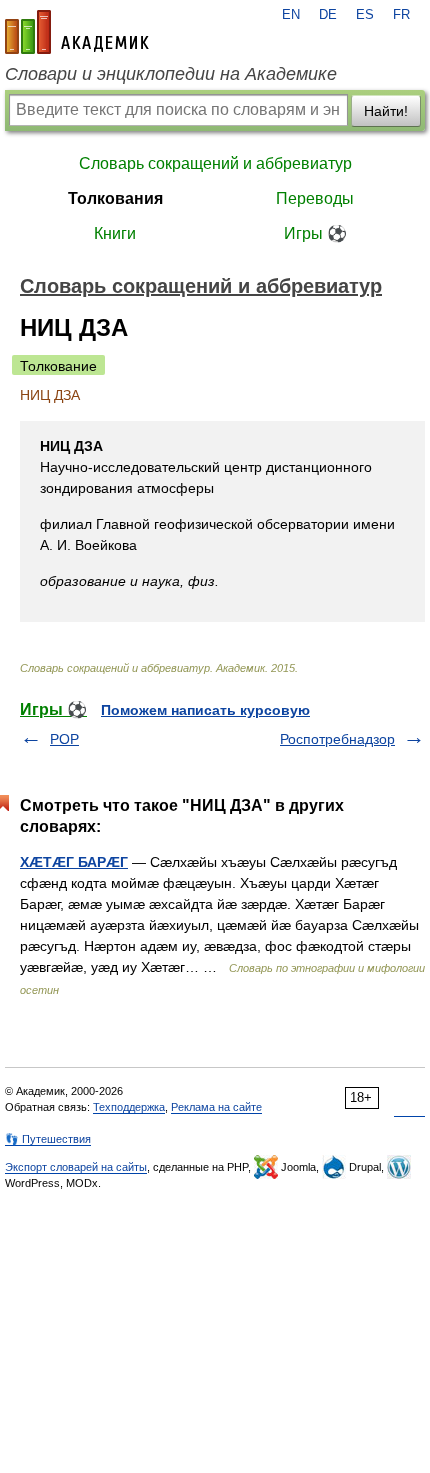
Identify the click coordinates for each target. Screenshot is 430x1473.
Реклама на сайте (216, 1107)
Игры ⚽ (315, 233)
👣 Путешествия (48, 1139)
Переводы (315, 198)
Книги (115, 233)
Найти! (386, 111)
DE (328, 15)
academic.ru (77, 32)
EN (291, 15)
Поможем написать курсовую (205, 710)
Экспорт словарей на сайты (76, 1167)
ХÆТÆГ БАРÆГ (74, 862)
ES (365, 15)
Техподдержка (129, 1107)
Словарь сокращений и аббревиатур (215, 163)
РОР (64, 739)
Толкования (115, 198)
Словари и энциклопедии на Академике (171, 74)
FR (401, 15)
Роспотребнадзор (337, 739)
